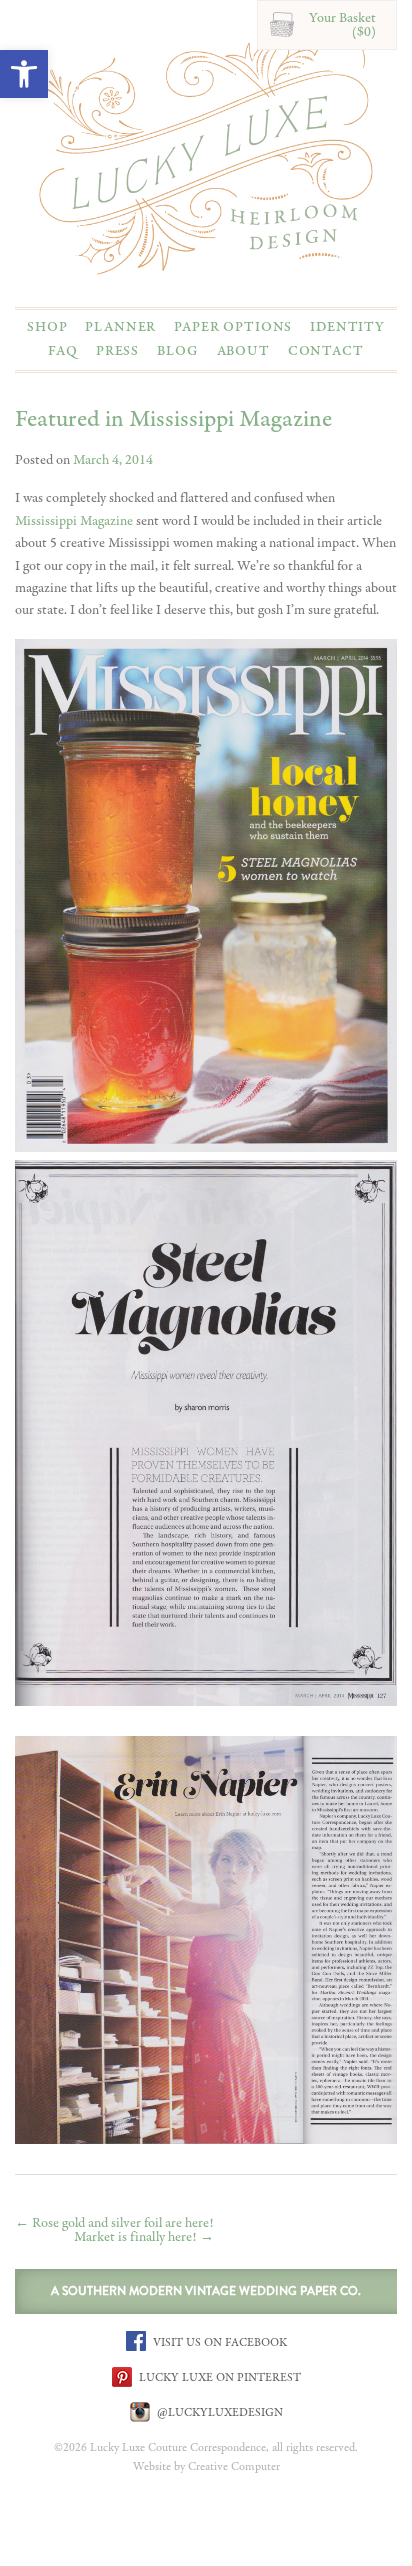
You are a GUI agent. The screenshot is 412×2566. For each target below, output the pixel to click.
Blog (177, 351)
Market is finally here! (144, 2237)
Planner (120, 327)
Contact (326, 351)
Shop (47, 327)
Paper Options (233, 327)
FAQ (63, 351)
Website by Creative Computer (206, 2467)
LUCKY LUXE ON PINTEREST (218, 2377)
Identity (347, 327)
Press (117, 351)
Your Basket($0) (342, 25)
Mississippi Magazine (74, 521)
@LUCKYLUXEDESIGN (218, 2412)
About (243, 351)
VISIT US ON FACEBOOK (218, 2342)
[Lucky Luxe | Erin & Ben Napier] (206, 150)
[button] (24, 74)
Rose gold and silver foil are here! (114, 2223)
